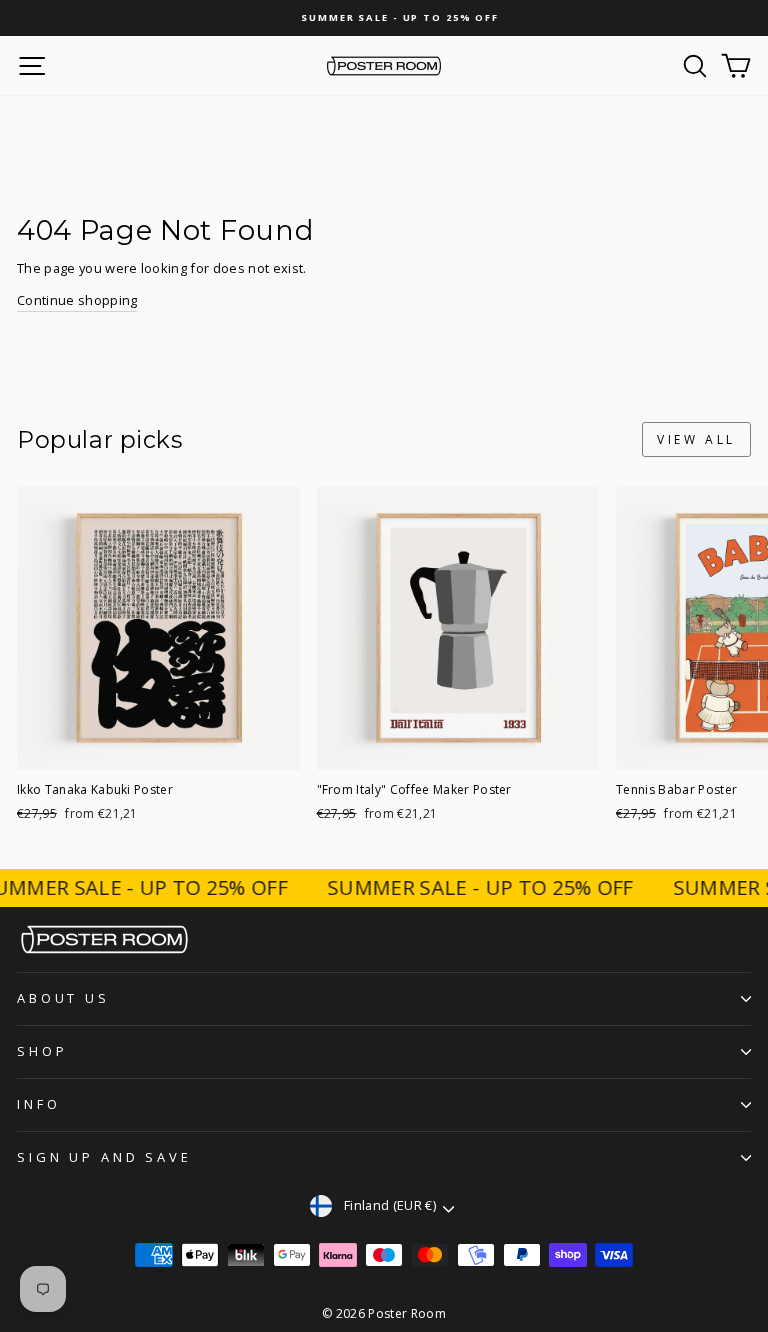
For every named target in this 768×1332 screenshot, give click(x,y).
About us (63, 998)
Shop (42, 1051)
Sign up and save (104, 1157)
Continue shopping (77, 300)
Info (38, 1104)
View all (696, 439)
